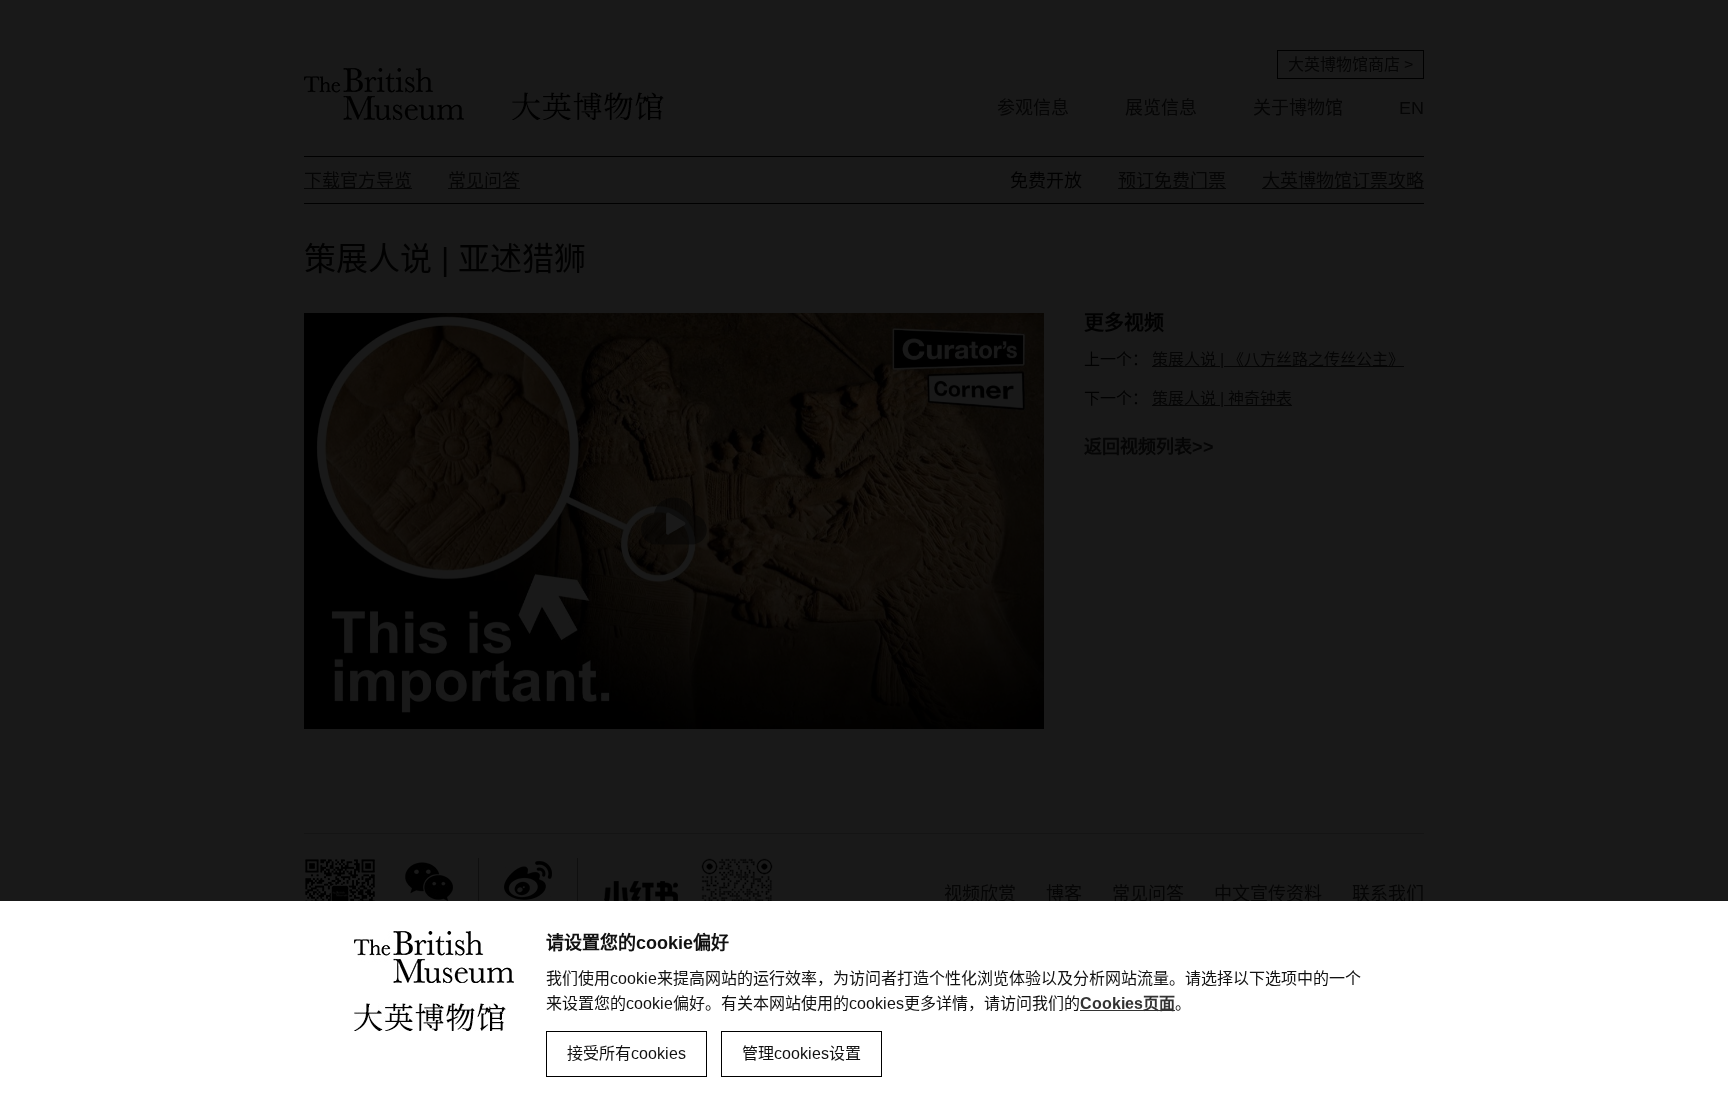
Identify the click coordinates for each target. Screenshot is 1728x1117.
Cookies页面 (1127, 1003)
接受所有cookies (626, 1053)
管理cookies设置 (801, 1053)
